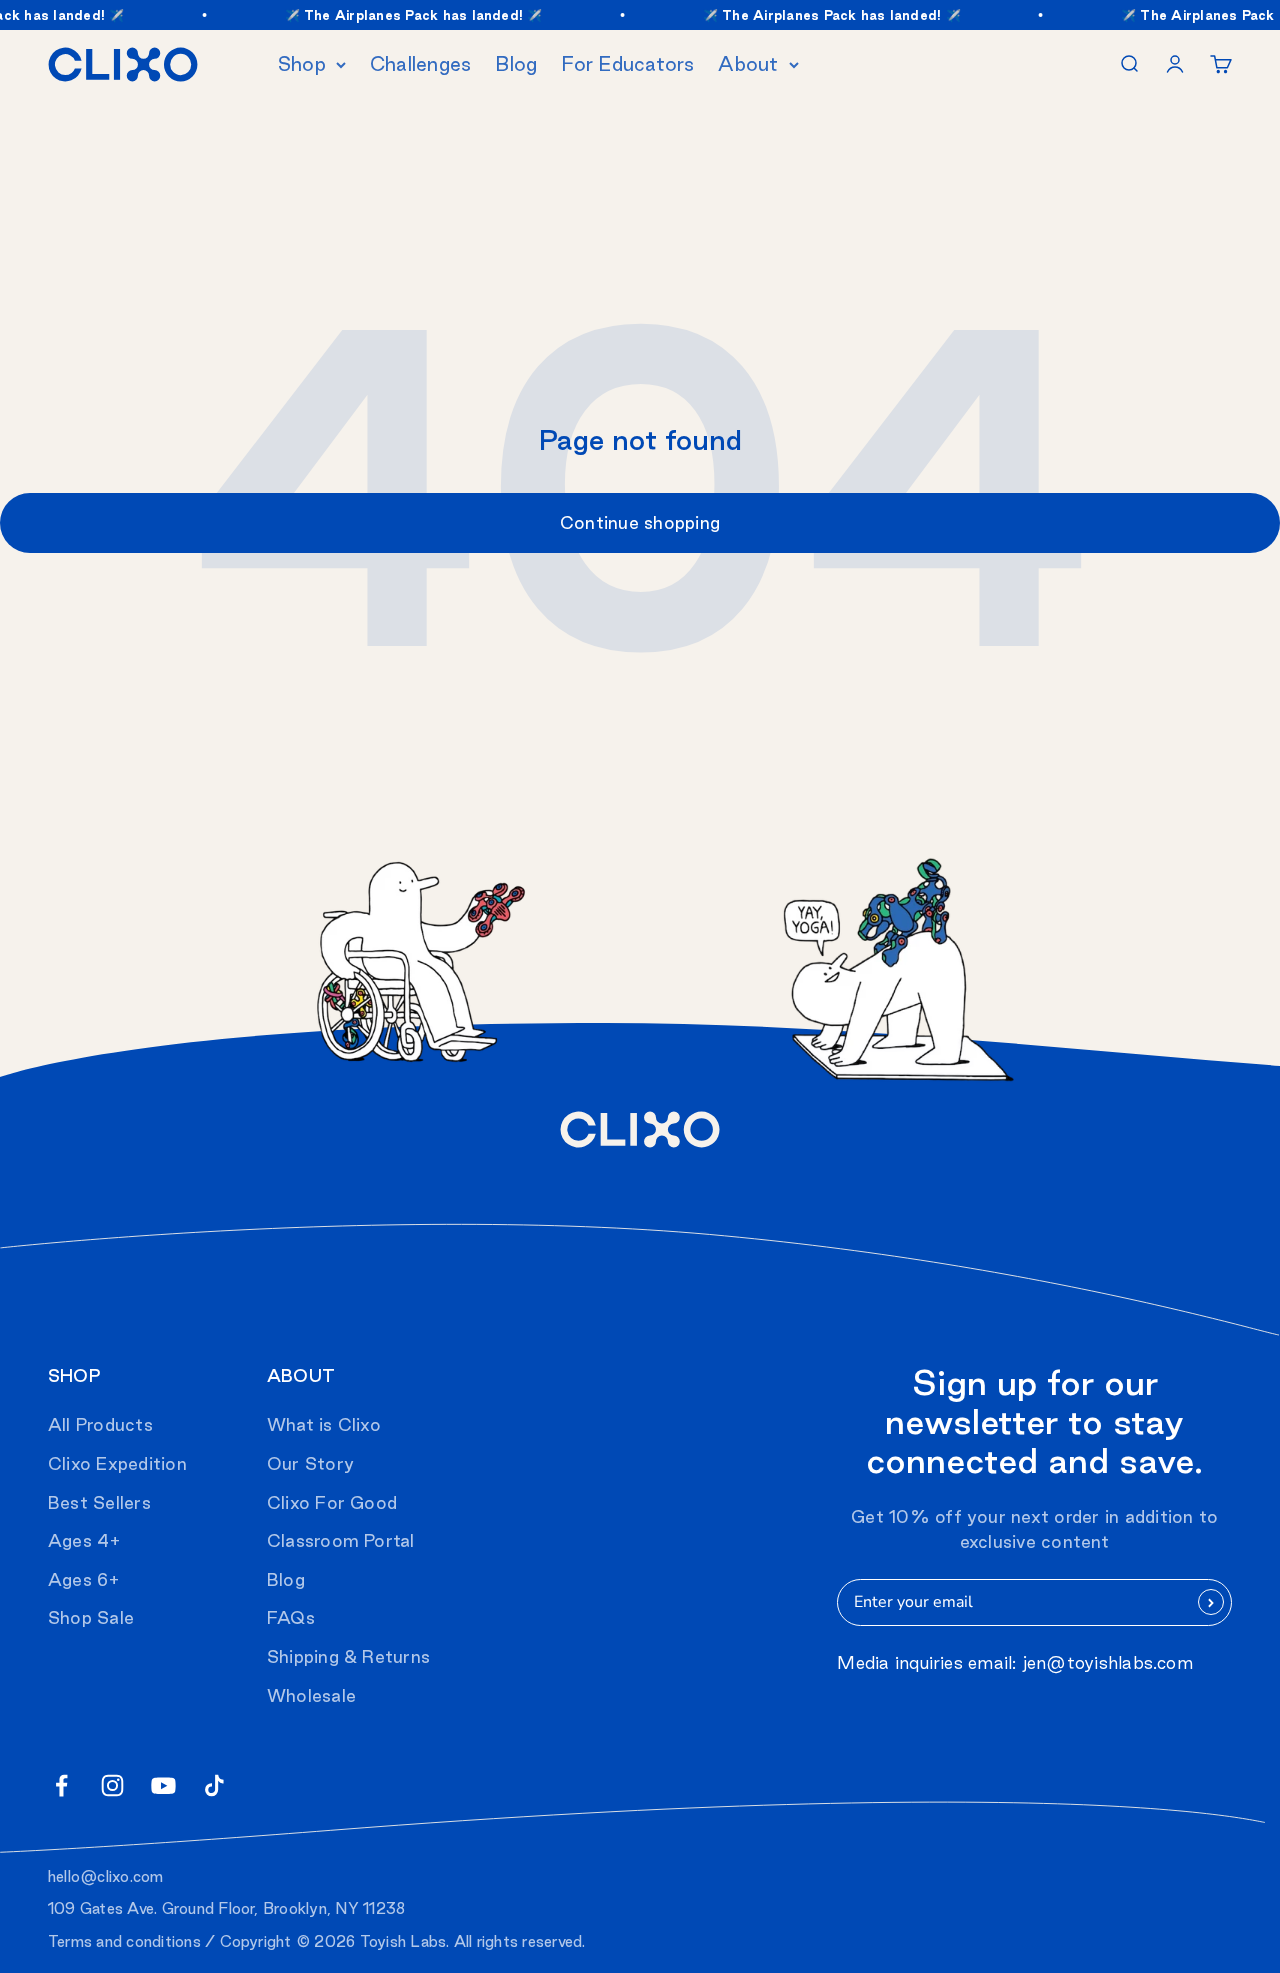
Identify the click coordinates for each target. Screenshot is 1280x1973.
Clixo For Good (332, 1502)
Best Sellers (99, 1502)
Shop (302, 64)
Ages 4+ (85, 1540)
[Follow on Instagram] (112, 1785)
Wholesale (311, 1695)
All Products (100, 1424)
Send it (1211, 1602)
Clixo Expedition (117, 1463)
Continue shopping (640, 522)
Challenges (420, 64)
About (748, 64)
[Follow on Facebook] (61, 1785)
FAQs (291, 1617)
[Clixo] (123, 64)
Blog (516, 64)
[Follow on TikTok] (214, 1785)
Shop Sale (91, 1617)
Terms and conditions (124, 1941)
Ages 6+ (84, 1579)
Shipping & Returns (348, 1656)
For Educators (627, 64)
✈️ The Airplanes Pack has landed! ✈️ (404, 15)
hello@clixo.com (106, 1876)
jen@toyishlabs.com (1108, 1662)
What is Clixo (324, 1424)
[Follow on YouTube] (163, 1785)
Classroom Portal (341, 1540)
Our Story (310, 1463)
